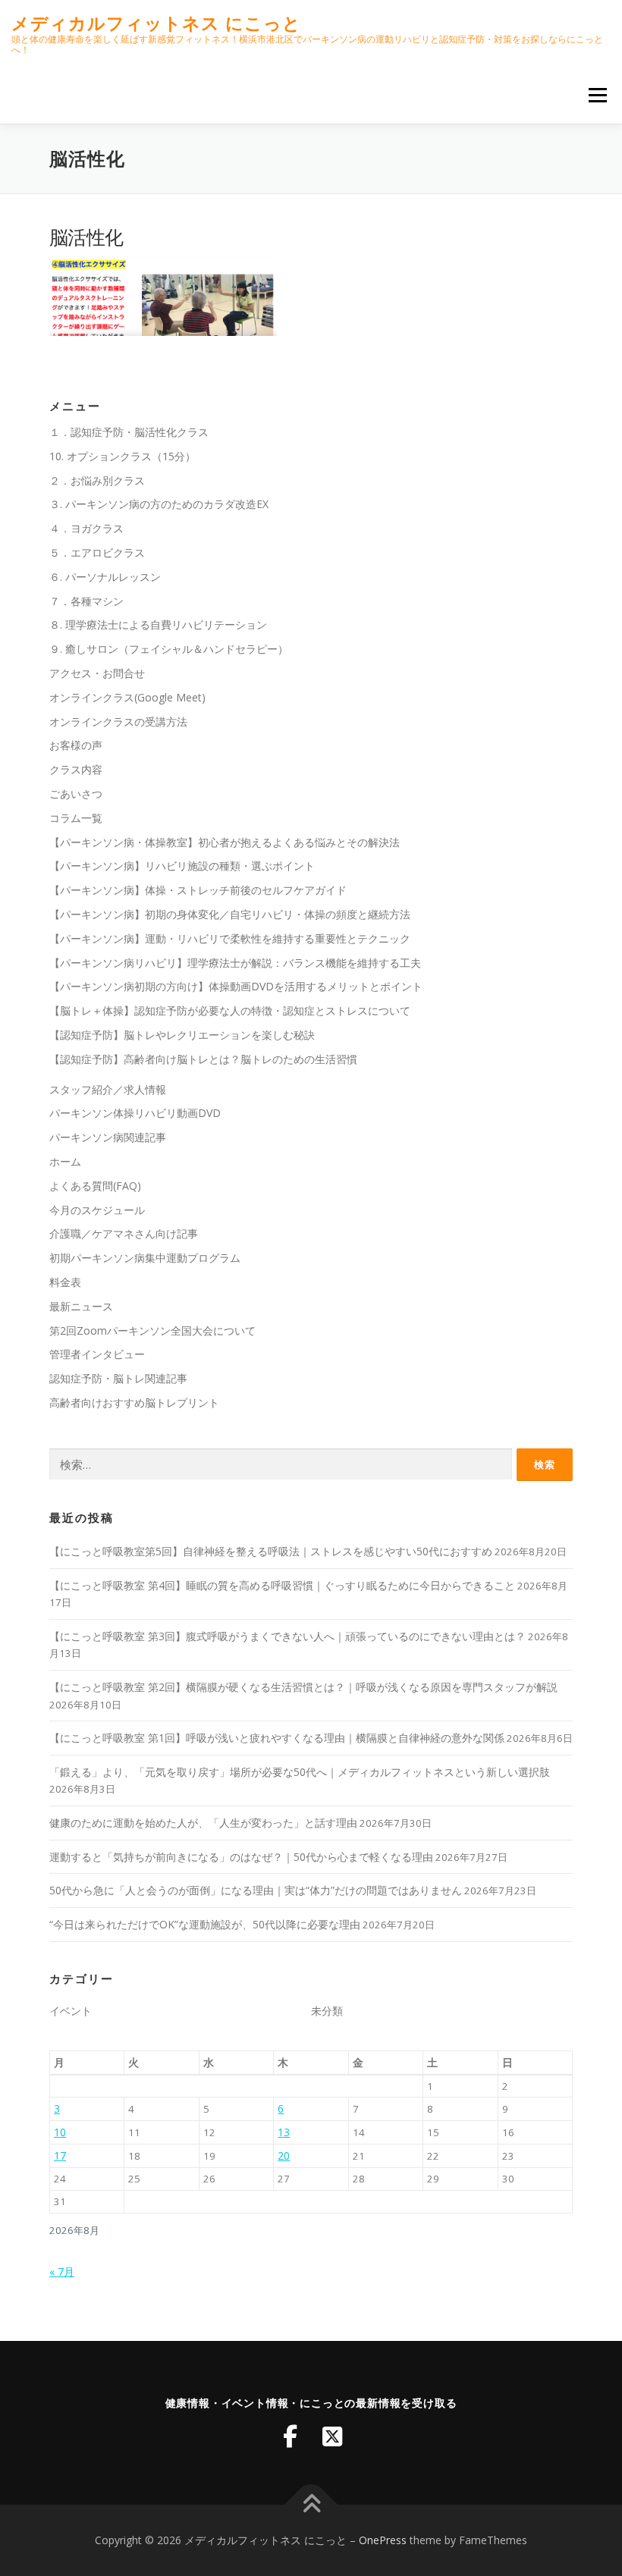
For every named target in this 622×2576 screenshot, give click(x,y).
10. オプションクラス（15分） (123, 456)
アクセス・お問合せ (97, 673)
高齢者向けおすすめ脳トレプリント (134, 1403)
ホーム (65, 1161)
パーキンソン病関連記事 (108, 1137)
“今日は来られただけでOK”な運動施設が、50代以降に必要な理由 (205, 1924)
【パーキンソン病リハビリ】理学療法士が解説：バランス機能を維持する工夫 (235, 963)
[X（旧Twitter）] (332, 2436)
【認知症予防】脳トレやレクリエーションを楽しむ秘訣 (182, 1035)
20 (284, 2156)
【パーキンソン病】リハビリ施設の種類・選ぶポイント (182, 866)
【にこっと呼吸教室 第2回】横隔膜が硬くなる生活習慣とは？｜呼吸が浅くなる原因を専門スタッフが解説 (303, 1687)
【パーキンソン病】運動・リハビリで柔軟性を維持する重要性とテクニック (230, 938)
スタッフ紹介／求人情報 (108, 1089)
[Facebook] (290, 2436)
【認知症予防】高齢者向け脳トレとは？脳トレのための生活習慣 (203, 1059)
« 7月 (62, 2272)
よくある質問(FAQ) (95, 1186)
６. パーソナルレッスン (105, 577)
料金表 (65, 1282)
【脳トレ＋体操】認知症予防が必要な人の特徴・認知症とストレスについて (230, 1010)
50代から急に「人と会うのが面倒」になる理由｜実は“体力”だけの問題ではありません (256, 1890)
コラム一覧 (76, 818)
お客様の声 (76, 745)
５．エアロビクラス (97, 552)
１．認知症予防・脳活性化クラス (129, 432)
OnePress (383, 2540)
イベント (71, 2011)
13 (284, 2132)
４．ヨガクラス (86, 528)
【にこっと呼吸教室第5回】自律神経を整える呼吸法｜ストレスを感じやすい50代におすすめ (271, 1551)
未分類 (327, 2011)
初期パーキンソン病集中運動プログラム (145, 1258)
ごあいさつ (76, 794)
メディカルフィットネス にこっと (156, 23)
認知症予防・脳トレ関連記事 (118, 1378)
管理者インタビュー (97, 1354)
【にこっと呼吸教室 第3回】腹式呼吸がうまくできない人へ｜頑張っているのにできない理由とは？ (287, 1636)
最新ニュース (81, 1306)
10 (60, 2132)
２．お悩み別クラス (97, 480)
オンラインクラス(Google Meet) (127, 697)
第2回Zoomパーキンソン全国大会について (152, 1330)
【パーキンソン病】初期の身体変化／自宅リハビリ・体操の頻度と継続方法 (230, 914)
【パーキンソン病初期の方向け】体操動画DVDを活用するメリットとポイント (236, 986)
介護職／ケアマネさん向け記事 (124, 1233)
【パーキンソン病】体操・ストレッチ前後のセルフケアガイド (198, 890)
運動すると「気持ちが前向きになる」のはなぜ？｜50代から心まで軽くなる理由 (241, 1857)
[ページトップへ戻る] (311, 2505)
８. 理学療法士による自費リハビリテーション (158, 624)
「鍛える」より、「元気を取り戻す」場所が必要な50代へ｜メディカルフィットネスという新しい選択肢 (300, 1772)
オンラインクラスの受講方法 (118, 722)
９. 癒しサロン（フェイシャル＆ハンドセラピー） (169, 649)
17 (60, 2156)
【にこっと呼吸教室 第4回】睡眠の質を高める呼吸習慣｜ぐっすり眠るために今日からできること (282, 1585)
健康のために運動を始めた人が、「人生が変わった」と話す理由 (203, 1823)
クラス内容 (76, 769)
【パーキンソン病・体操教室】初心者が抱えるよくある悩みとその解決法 (225, 842)
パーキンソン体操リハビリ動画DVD (135, 1113)
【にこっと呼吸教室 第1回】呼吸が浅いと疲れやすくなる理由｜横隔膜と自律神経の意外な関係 (277, 1738)
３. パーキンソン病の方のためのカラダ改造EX (159, 504)
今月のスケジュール (97, 1210)
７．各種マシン (86, 601)
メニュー (597, 95)
